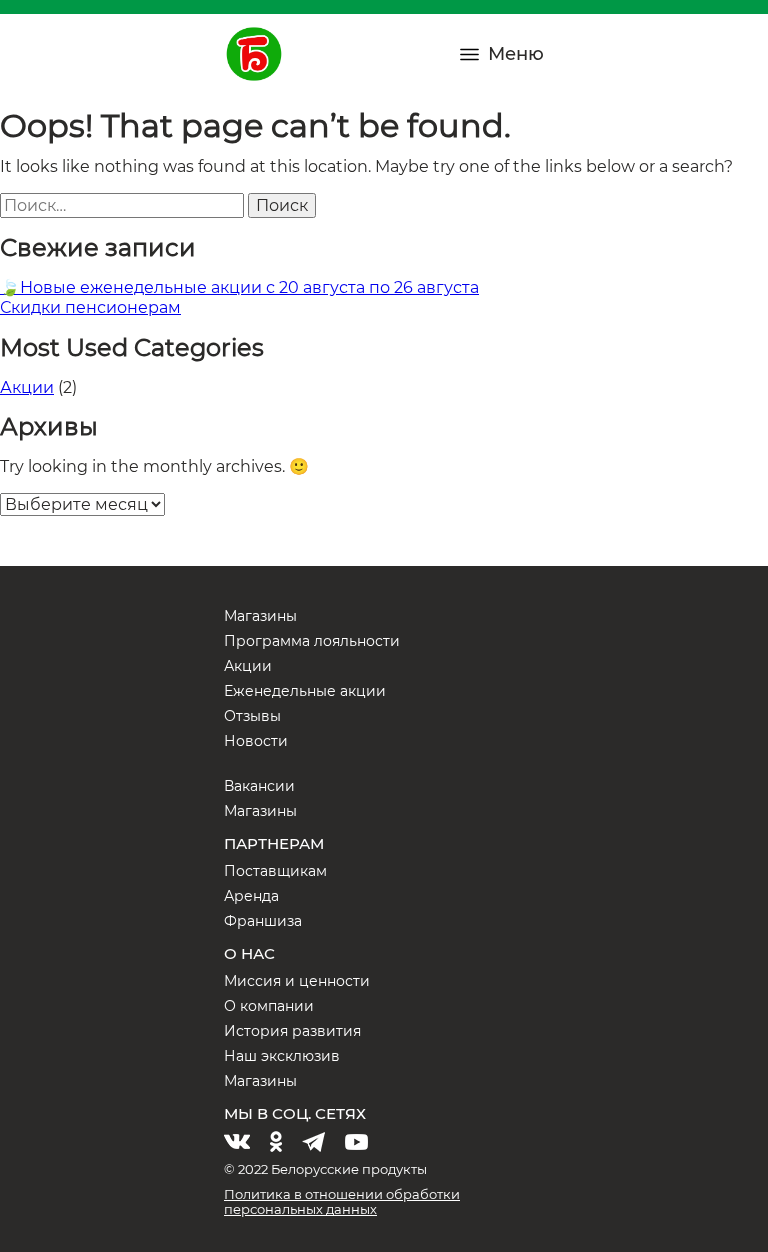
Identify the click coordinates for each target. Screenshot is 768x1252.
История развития (292, 1031)
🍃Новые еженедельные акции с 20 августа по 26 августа (239, 287)
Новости (256, 741)
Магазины (260, 616)
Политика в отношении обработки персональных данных (342, 1201)
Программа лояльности (312, 641)
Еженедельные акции (305, 691)
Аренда (251, 896)
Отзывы (252, 716)
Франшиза (263, 921)
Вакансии (259, 786)
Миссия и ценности (297, 981)
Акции (27, 387)
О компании (269, 1006)
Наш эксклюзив (282, 1056)
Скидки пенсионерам (90, 307)
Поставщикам (275, 871)
